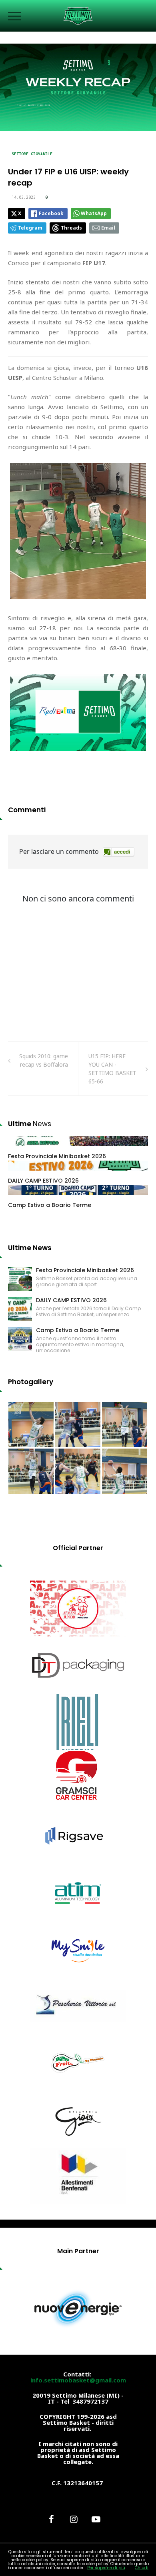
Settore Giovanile (32, 154)
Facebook (51, 213)
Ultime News (30, 1248)
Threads (71, 228)
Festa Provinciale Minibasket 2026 (57, 1156)
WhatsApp (94, 213)
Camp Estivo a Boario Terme (50, 1205)
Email (108, 228)
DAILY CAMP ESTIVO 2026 (43, 1181)
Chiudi (142, 2568)
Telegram (30, 228)
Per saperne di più (106, 2568)
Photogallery (31, 1382)
